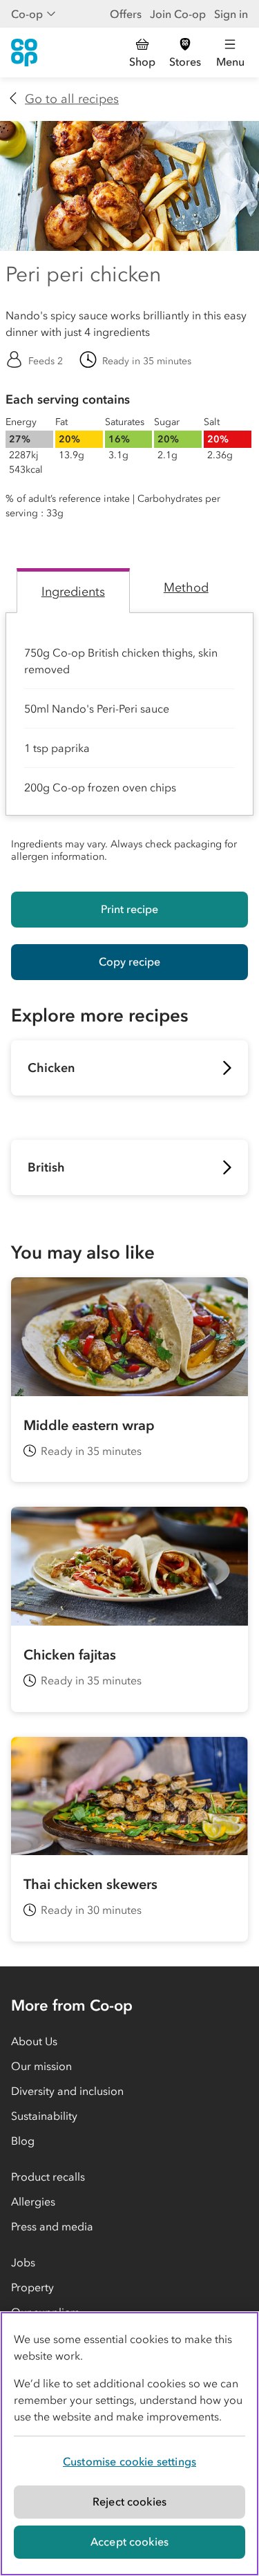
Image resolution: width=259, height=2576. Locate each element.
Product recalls (48, 2177)
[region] (129, 2444)
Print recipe (129, 909)
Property (32, 2287)
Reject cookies (129, 2501)
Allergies (33, 2201)
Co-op (27, 14)
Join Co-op (178, 14)
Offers (126, 14)
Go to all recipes (72, 99)
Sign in (231, 14)
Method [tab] (186, 587)
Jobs (23, 2262)
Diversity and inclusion (67, 2091)
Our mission (41, 2066)
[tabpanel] (129, 741)
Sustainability (44, 2116)
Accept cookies (129, 2541)
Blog (23, 2141)
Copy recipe (129, 961)
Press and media (52, 2226)
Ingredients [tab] (73, 592)
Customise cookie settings (129, 2461)
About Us (34, 2041)
